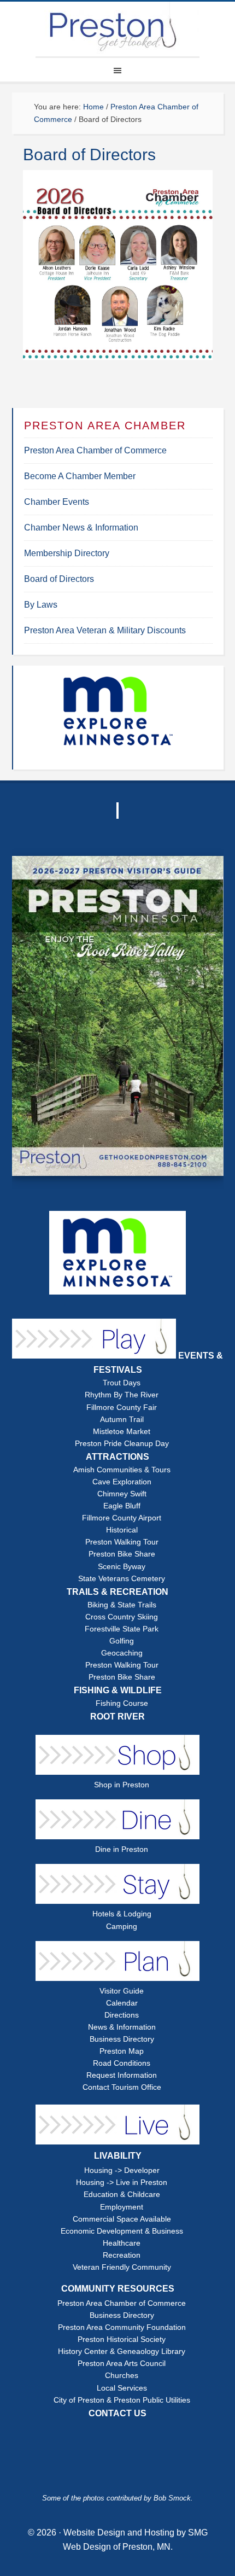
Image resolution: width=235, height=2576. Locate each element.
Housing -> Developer (122, 2170)
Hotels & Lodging (122, 1914)
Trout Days (122, 1383)
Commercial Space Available (122, 2219)
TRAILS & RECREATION (117, 1592)
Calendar (122, 2003)
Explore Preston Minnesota (117, 29)
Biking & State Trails (122, 1605)
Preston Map (122, 2051)
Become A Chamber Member (80, 476)
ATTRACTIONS (117, 1457)
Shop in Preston (122, 1785)
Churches (122, 2376)
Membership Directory (67, 553)
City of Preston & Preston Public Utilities (122, 2400)
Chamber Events (57, 502)
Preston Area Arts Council (122, 2364)
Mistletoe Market (122, 1432)
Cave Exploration (122, 1482)
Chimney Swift (122, 1494)
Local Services (122, 2388)
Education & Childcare (122, 2195)
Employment (122, 2207)
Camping (122, 1927)
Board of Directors (59, 579)
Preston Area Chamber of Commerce (95, 450)
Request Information (122, 2075)
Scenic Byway (122, 1567)
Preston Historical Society (122, 2339)
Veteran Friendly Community (122, 2267)
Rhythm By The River (122, 1395)
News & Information (122, 2027)
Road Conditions (122, 2063)
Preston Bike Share (122, 1554)
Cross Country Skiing (122, 1617)
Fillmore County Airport (122, 1518)
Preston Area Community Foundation (122, 2327)
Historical (122, 1530)
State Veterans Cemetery (122, 1579)
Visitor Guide (122, 1991)
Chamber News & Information (81, 528)
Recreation (122, 2255)
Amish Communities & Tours (122, 1470)
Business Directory (122, 2039)
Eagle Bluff (122, 1506)
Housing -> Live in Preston (122, 2182)
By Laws (41, 605)
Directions (122, 2015)
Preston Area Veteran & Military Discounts (105, 630)
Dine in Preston (122, 1849)
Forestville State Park (122, 1629)
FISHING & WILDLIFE (118, 1690)
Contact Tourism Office (122, 2087)
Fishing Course (122, 1703)
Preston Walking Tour (122, 1542)
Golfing (122, 1641)
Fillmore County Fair (122, 1408)
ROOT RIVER (117, 1717)
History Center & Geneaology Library (122, 2351)
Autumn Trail (122, 1420)
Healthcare (122, 2243)
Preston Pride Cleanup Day (122, 1444)
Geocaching (122, 1653)
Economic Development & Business (122, 2231)
